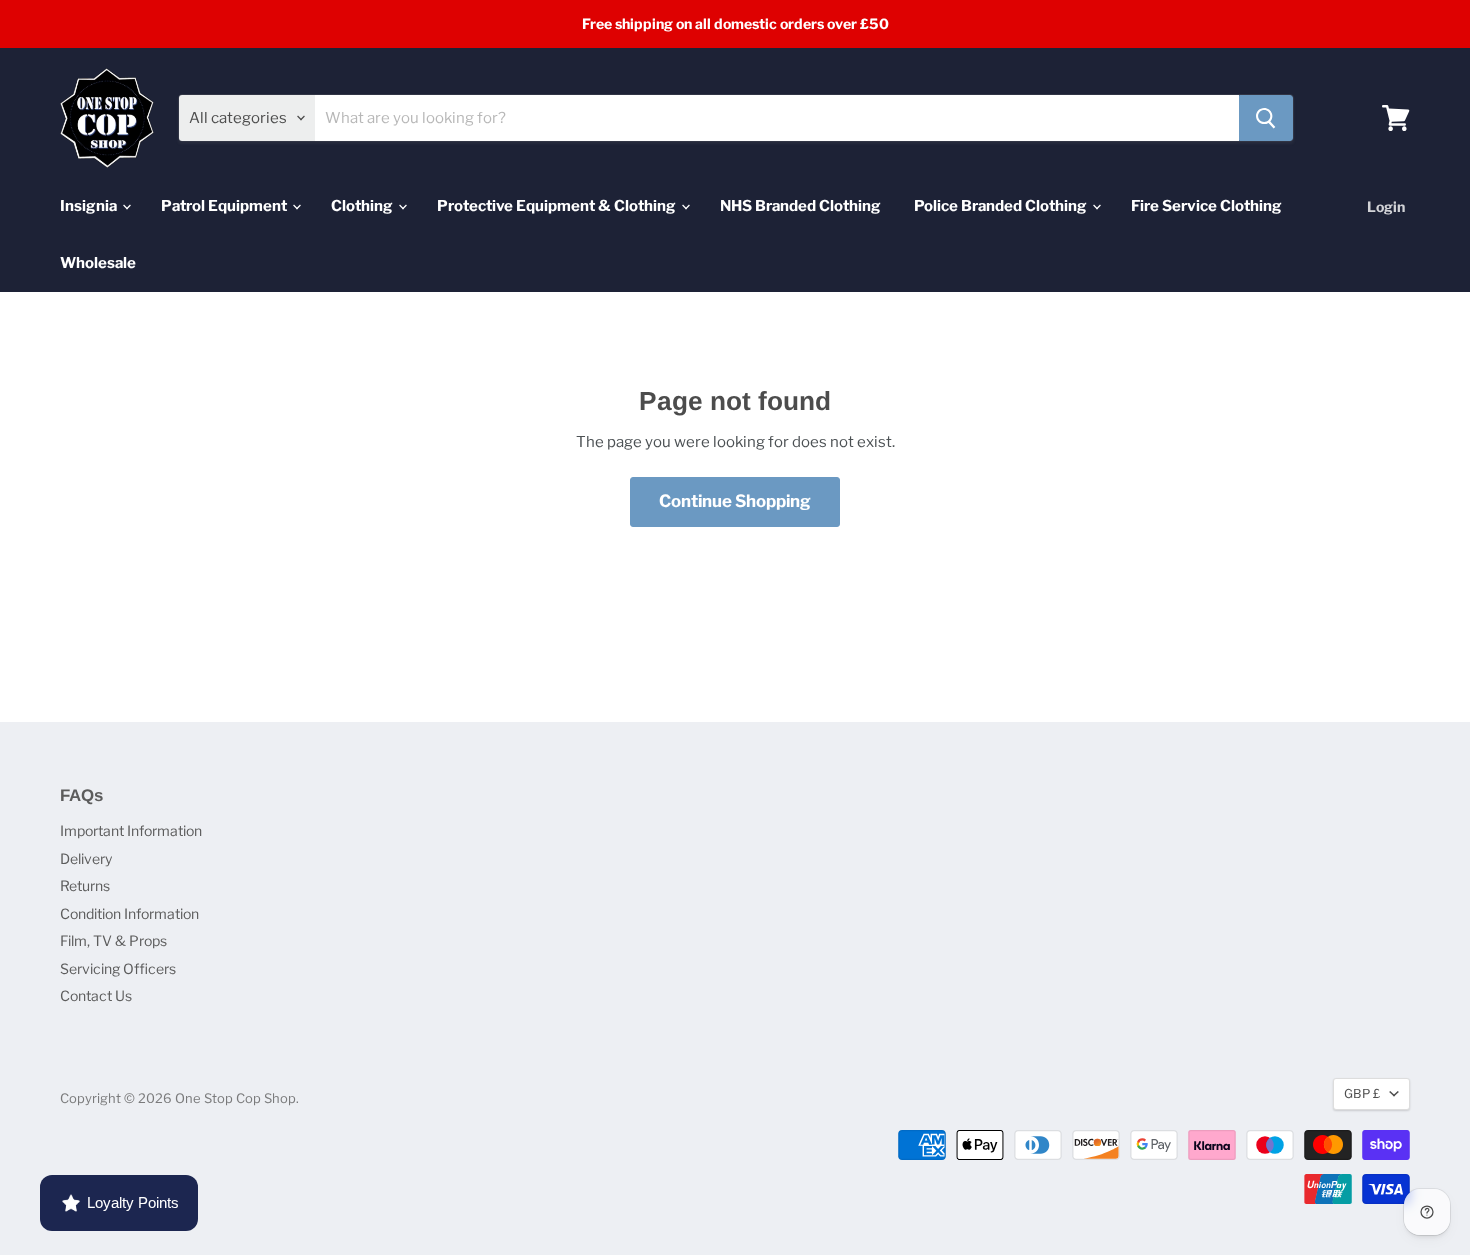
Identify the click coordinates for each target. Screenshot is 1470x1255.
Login (1386, 206)
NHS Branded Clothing (800, 206)
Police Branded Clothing (1002, 206)
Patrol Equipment (225, 206)
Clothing (363, 206)
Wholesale (98, 263)
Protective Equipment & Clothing (558, 206)
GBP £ (1362, 1093)
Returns (85, 885)
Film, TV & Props (113, 940)
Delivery (86, 858)
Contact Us (96, 995)
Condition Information (129, 913)
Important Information (131, 830)
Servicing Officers (118, 968)
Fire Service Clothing (1206, 206)
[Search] (1266, 118)
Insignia (90, 206)
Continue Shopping (735, 501)
